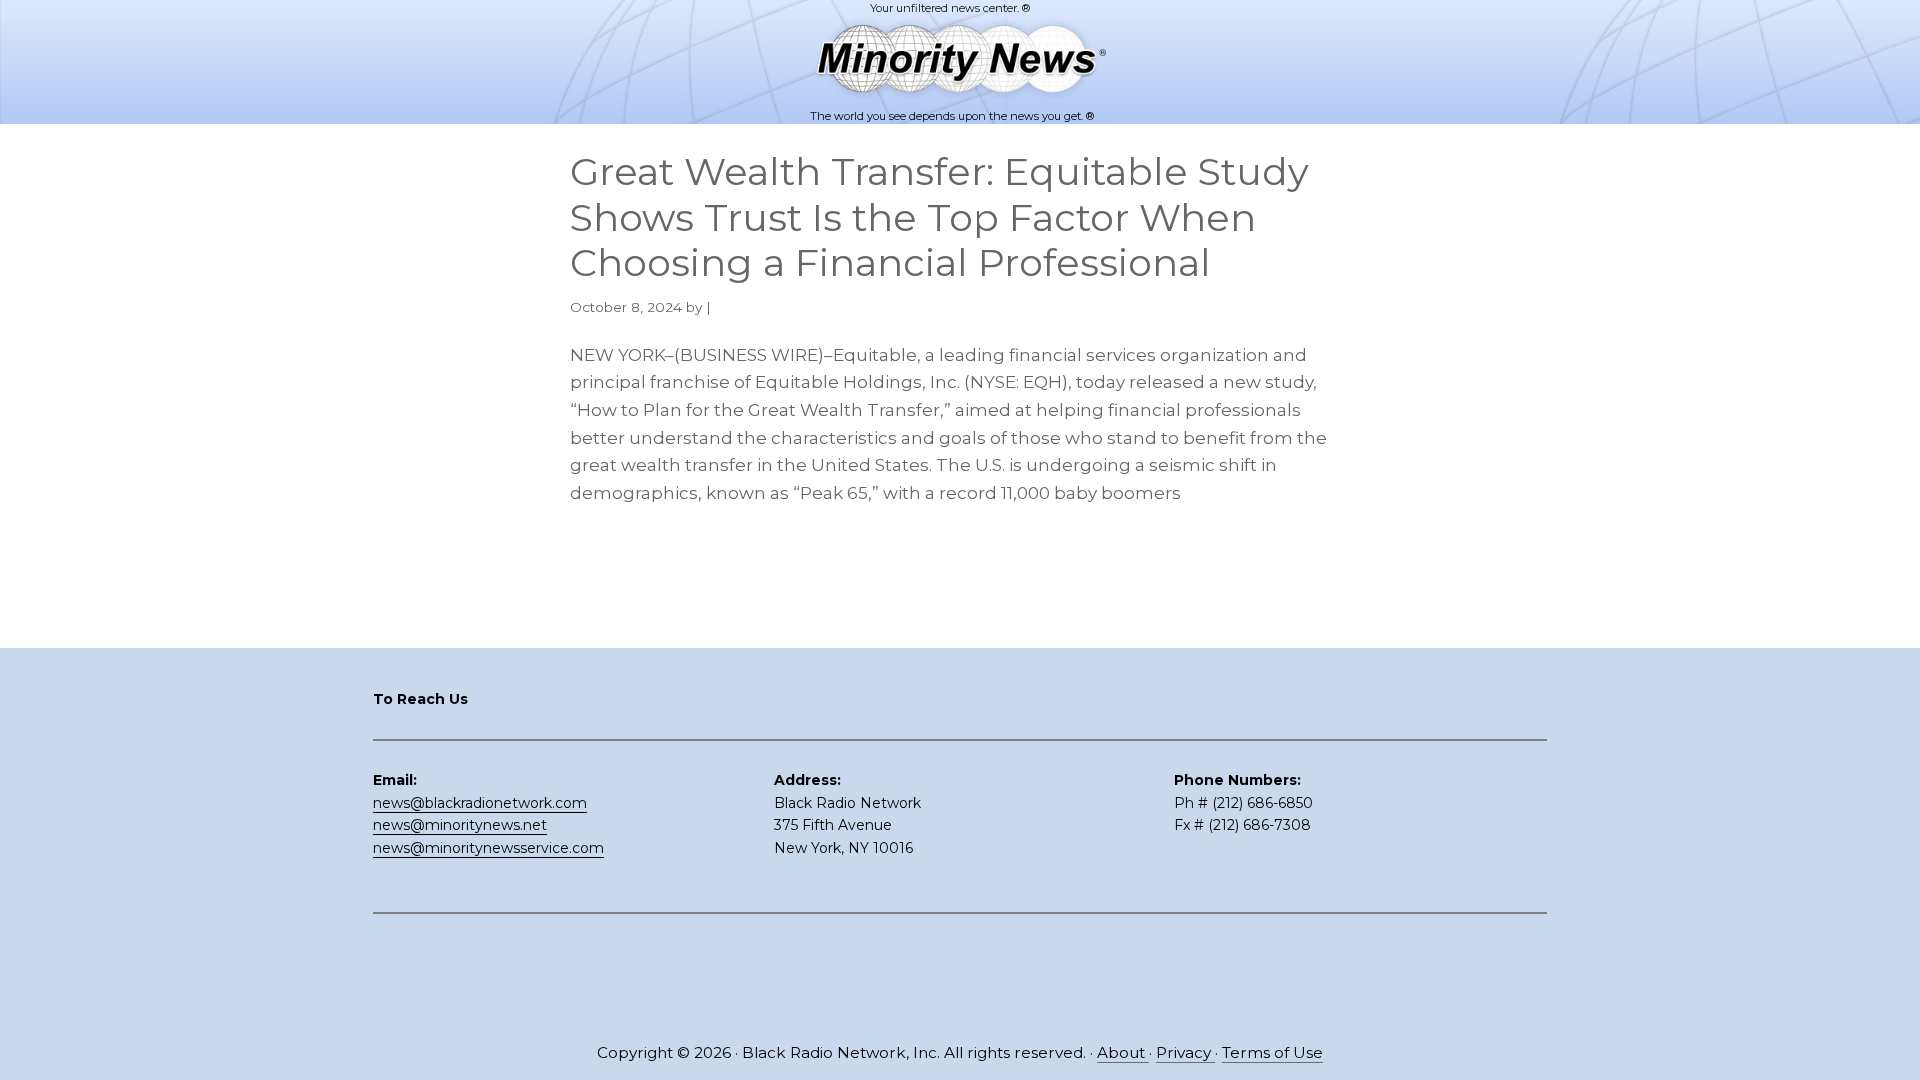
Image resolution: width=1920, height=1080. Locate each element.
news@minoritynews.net (460, 825)
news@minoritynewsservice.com (488, 848)
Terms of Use (1272, 1052)
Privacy (1185, 1052)
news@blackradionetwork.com (480, 803)
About (1123, 1052)
